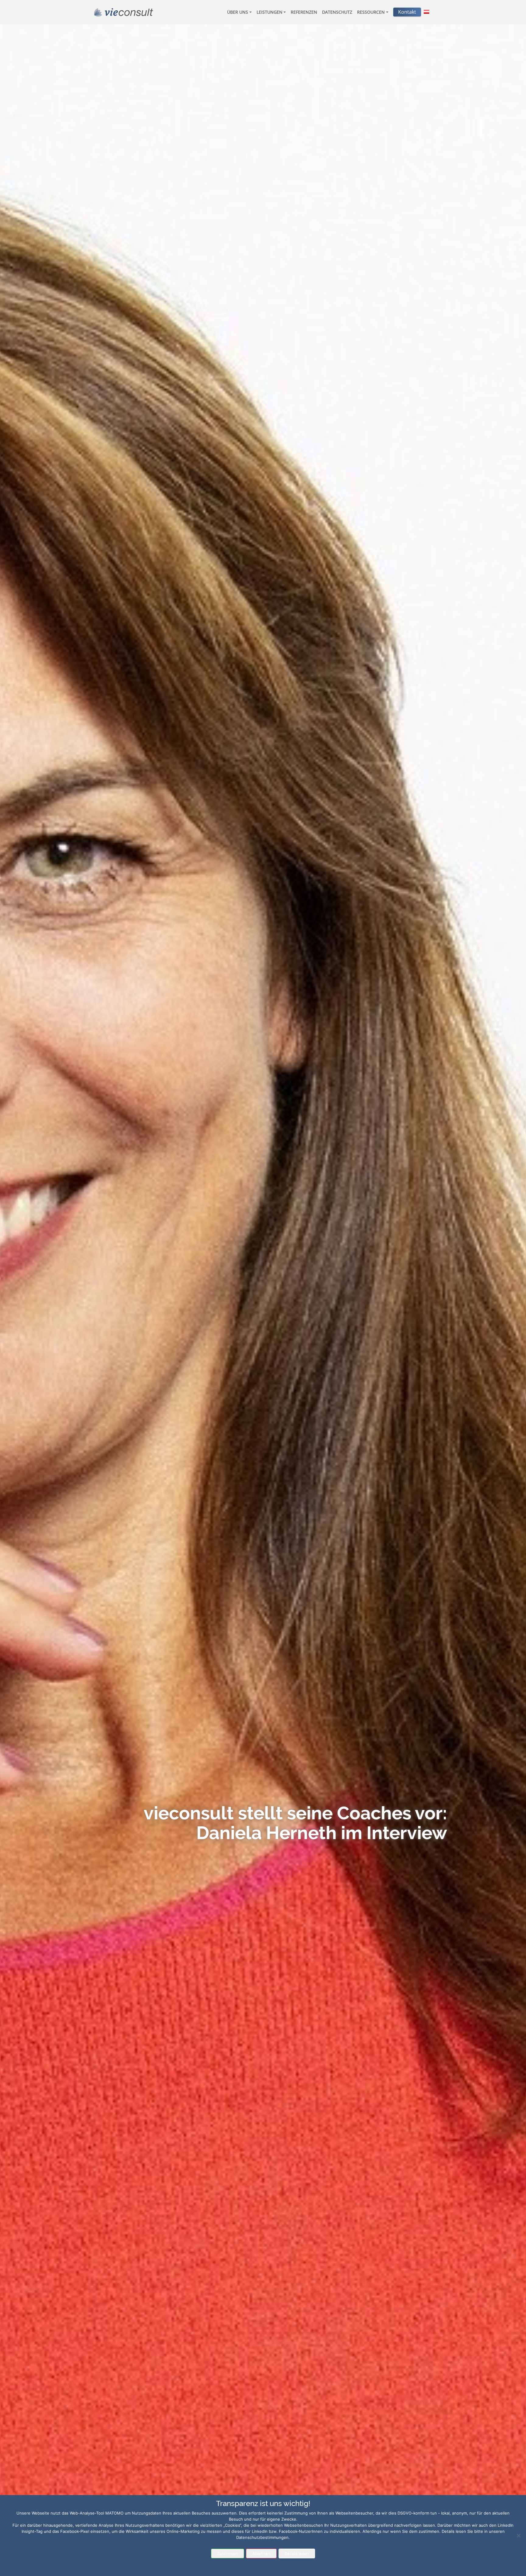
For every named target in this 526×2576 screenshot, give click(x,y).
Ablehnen (261, 2553)
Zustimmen (228, 2553)
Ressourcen (371, 12)
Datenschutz (337, 12)
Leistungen (270, 12)
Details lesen (297, 2553)
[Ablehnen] (518, 2536)
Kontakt (407, 12)
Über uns (238, 12)
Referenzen (304, 12)
